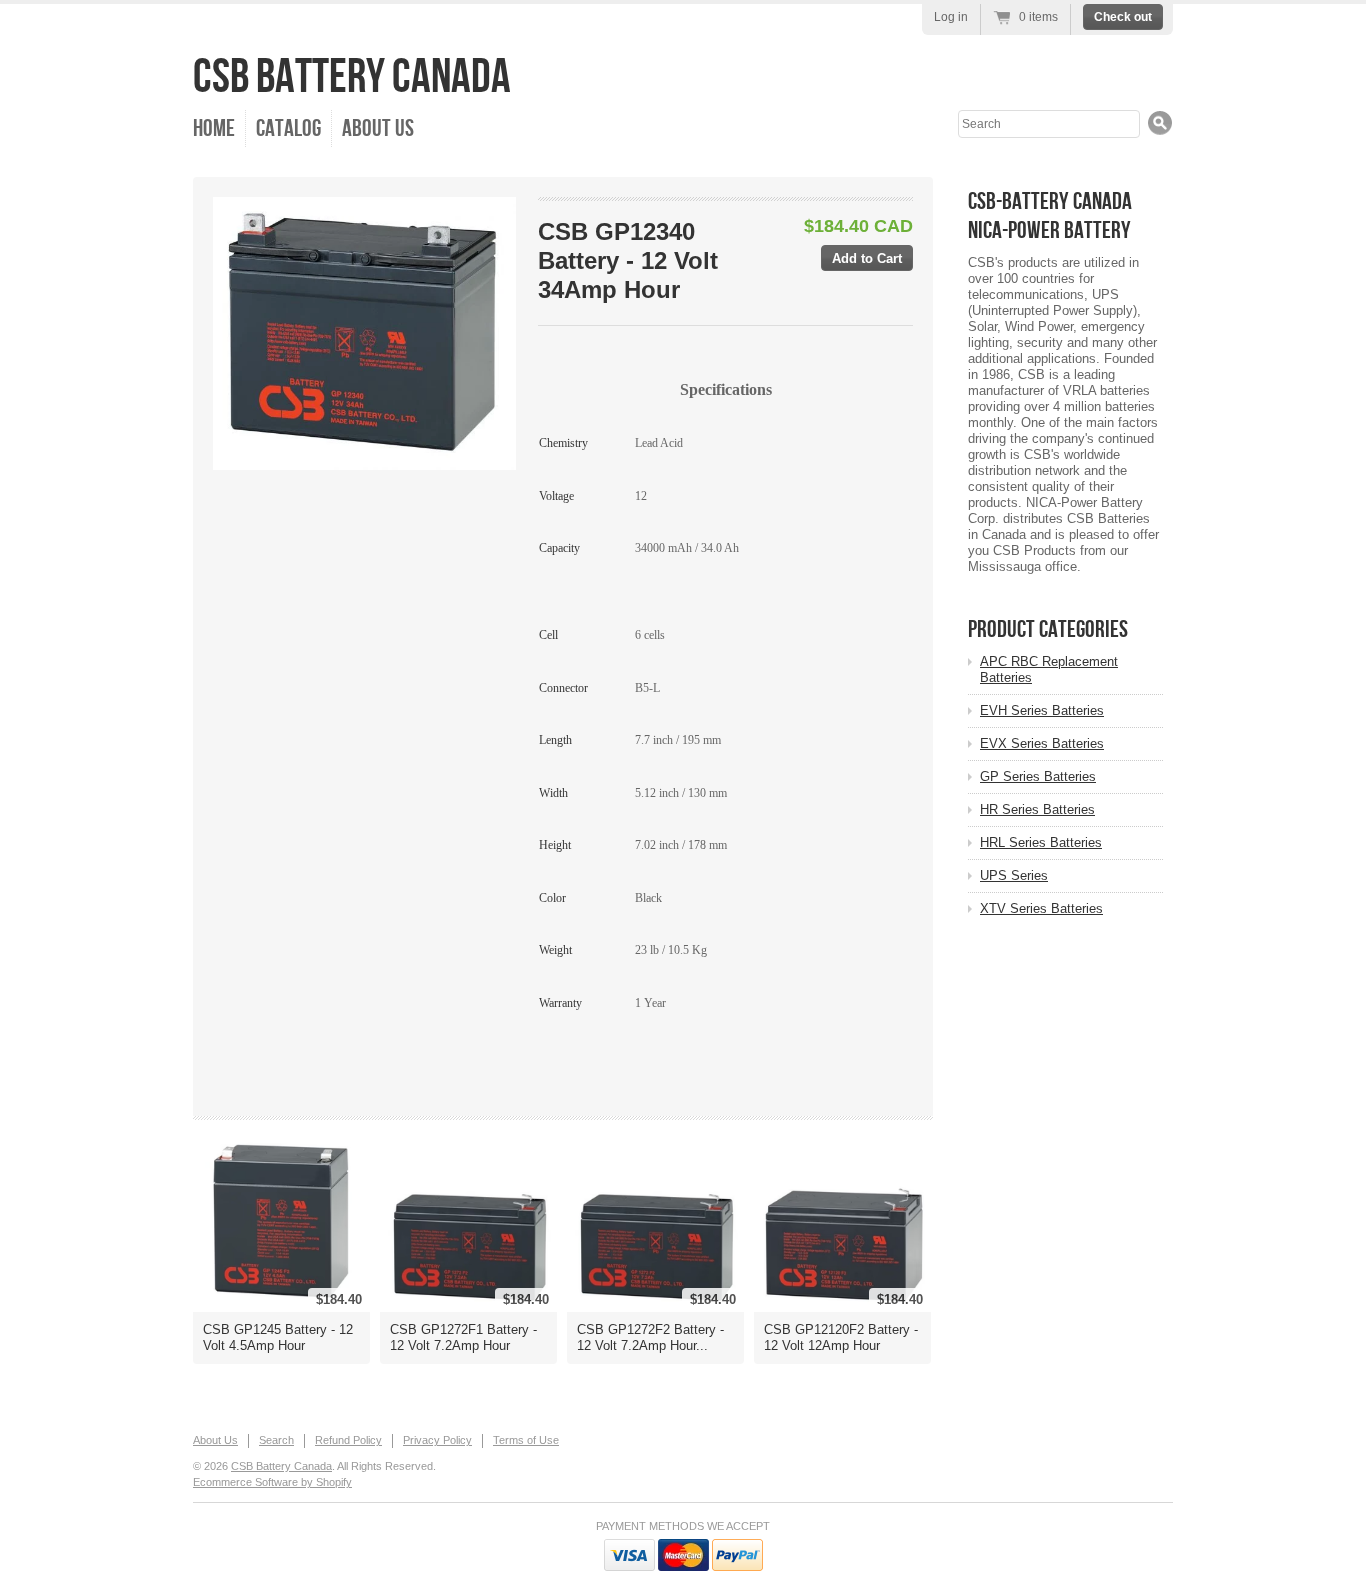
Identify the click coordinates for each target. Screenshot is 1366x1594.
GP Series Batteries (1038, 776)
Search (276, 1440)
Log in (951, 17)
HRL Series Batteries (1041, 842)
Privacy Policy (437, 1440)
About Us (378, 128)
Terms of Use (526, 1440)
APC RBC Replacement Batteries (1049, 669)
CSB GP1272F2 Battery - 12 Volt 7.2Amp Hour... (650, 1337)
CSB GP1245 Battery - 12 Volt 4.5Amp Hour (278, 1337)
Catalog (288, 128)
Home (214, 128)
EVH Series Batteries (1042, 710)
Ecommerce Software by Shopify (272, 1482)
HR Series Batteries (1037, 809)
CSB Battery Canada (352, 77)
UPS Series (1014, 875)
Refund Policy (348, 1440)
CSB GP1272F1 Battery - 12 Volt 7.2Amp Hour (463, 1337)
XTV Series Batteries (1041, 908)
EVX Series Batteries (1042, 743)
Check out (1123, 17)
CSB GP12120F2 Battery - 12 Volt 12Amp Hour (841, 1337)
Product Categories (1048, 629)
